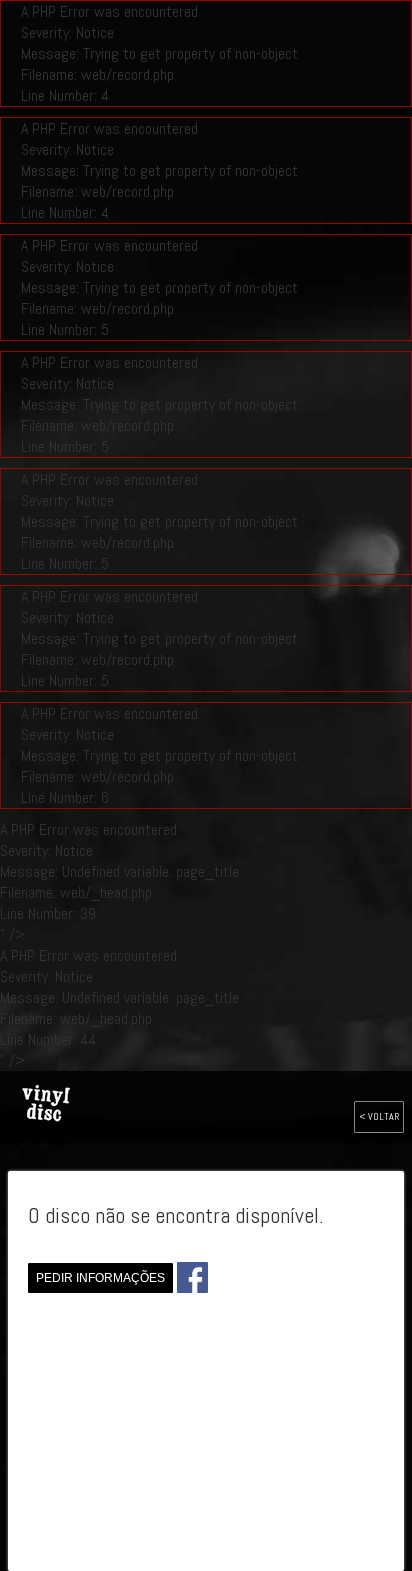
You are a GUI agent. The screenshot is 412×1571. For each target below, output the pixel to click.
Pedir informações (100, 1278)
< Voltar (379, 1116)
